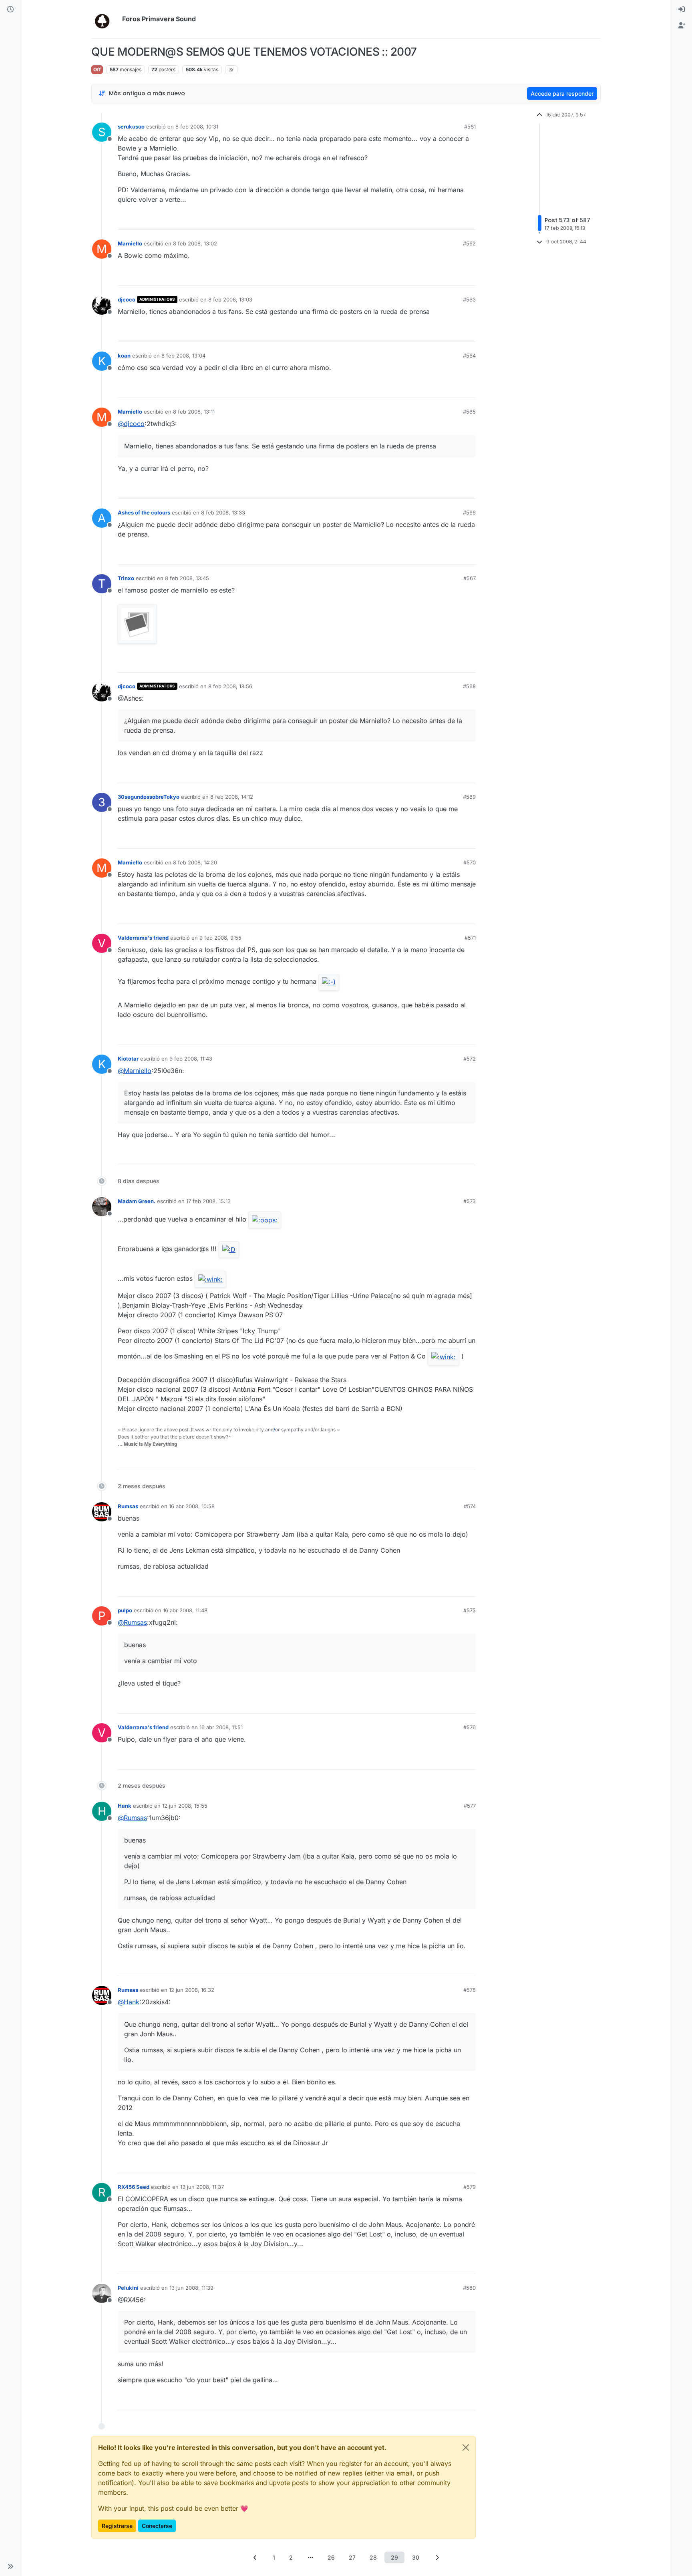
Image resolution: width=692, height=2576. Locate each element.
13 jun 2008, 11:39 (191, 2288)
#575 (470, 1610)
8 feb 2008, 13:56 (230, 686)
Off (97, 69)
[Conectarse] (682, 10)
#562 (469, 243)
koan (124, 356)
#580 (469, 2288)
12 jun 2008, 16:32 (192, 1990)
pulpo (125, 1610)
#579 (470, 2187)
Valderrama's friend (143, 938)
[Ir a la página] (310, 2557)
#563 (469, 299)
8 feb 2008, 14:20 (195, 862)
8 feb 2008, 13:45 (187, 578)
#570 (470, 862)
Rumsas (128, 1506)
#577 (470, 1806)
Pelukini (128, 2288)
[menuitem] (682, 10)
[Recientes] (10, 10)
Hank (125, 1806)
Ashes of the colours (144, 512)
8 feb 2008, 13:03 (230, 299)
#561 (470, 127)
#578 (470, 1990)
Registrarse (117, 2526)
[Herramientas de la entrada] (469, 220)
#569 (469, 797)
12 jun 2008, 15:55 (185, 1806)
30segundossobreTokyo (149, 797)
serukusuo (131, 127)
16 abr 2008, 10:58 (192, 1506)
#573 (470, 1201)
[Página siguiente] (437, 2557)
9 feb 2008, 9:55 (220, 938)
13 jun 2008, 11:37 (202, 2187)
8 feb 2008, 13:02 (195, 243)
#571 (470, 938)
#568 (469, 686)
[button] (10, 2566)
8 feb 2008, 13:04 (183, 356)
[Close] (466, 2447)
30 (416, 2557)
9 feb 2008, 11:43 (191, 1059)
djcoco (127, 299)
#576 (470, 1727)
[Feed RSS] (231, 70)
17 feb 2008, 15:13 (208, 1201)
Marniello (130, 243)
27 (352, 2557)
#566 (469, 512)
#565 (469, 412)
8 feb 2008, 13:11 (194, 412)
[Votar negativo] (453, 220)
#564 (469, 356)
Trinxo (126, 578)
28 (373, 2557)
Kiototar (128, 1059)
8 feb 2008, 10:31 (197, 127)
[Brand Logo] (105, 19)
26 (331, 2557)
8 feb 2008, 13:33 (223, 512)
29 (394, 2557)
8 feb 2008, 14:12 (232, 797)
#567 (470, 578)
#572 (470, 1059)
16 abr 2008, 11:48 (185, 1610)
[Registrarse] (682, 26)
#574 (470, 1506)
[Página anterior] (255, 2557)
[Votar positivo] (425, 220)
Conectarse (157, 2526)
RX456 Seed (134, 2187)
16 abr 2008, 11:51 (221, 1727)
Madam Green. (137, 1201)
